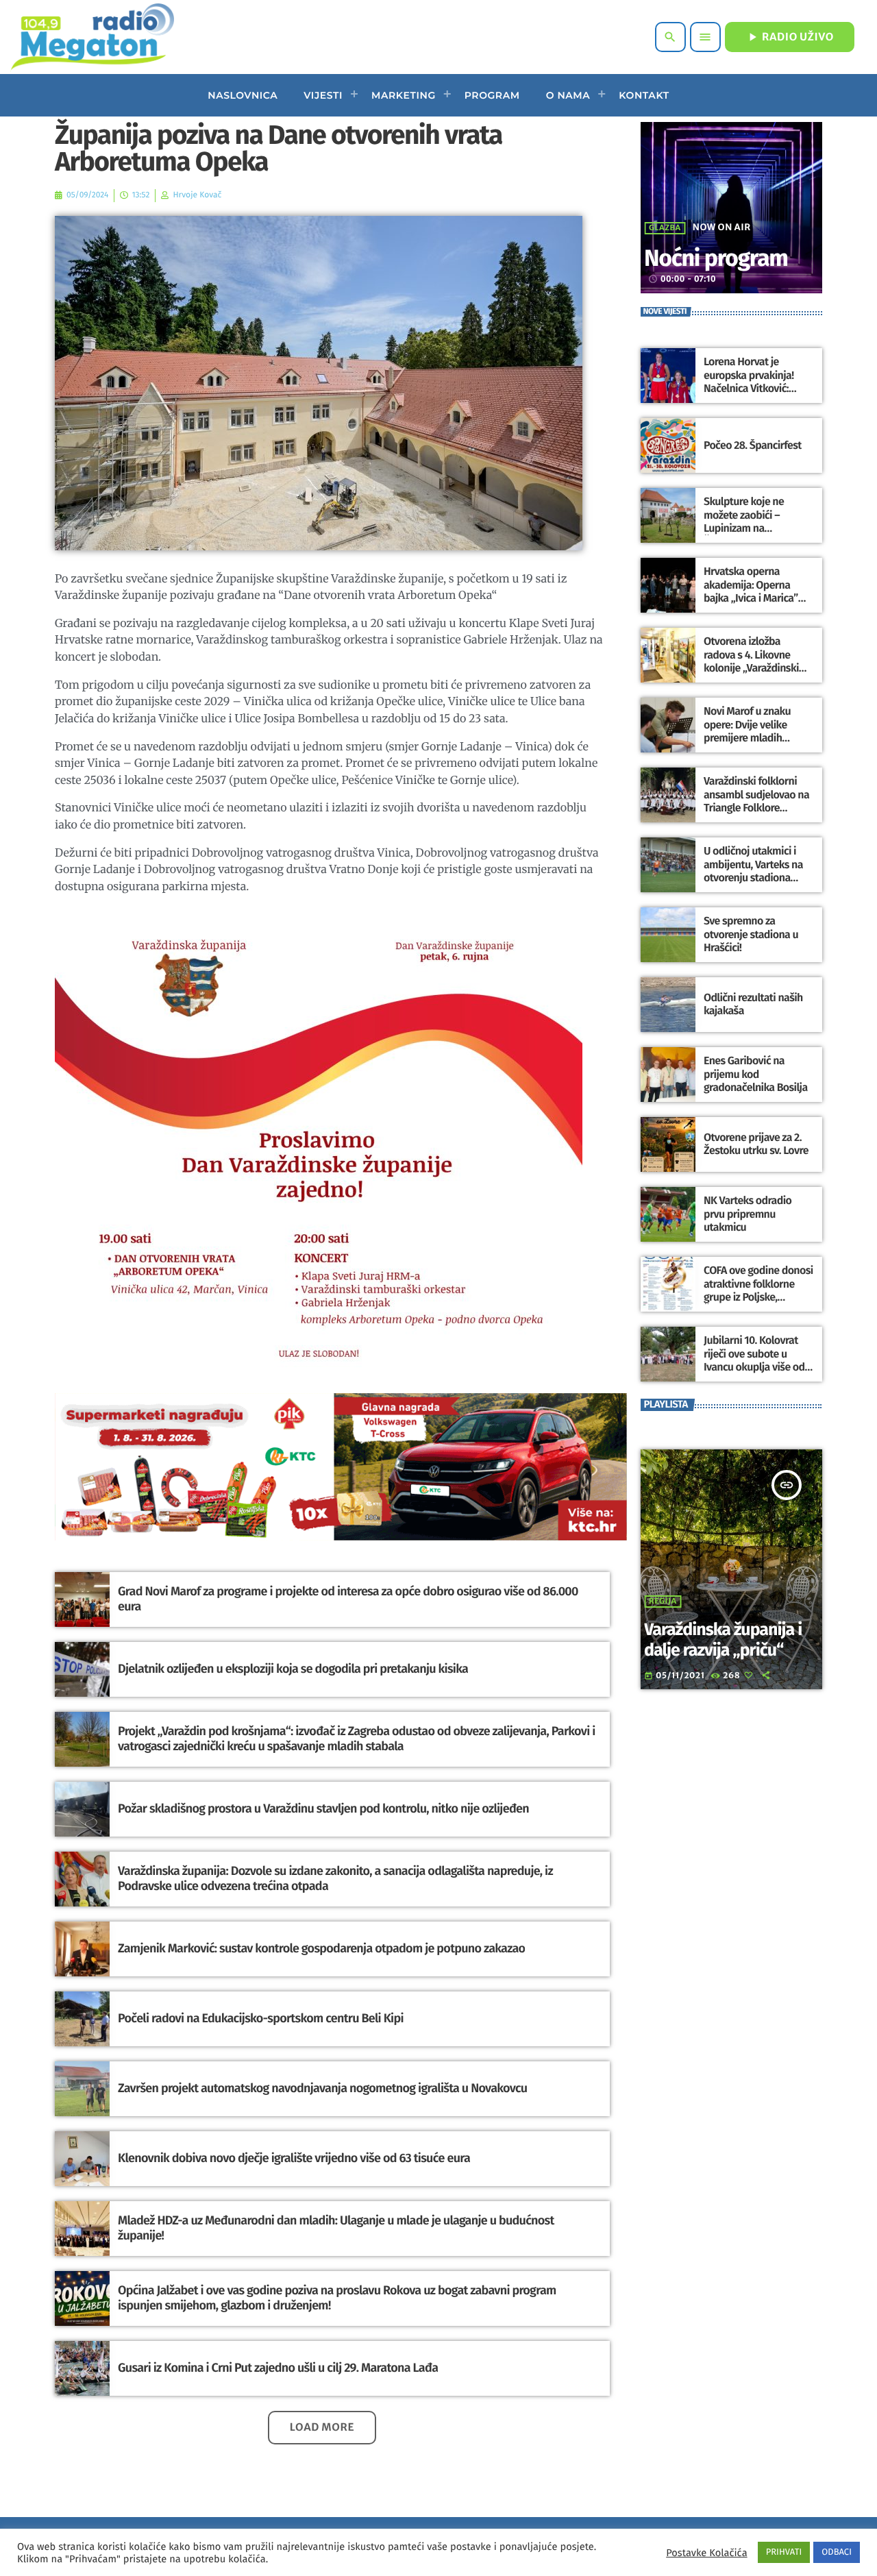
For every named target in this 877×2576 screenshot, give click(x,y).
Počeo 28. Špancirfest (753, 446)
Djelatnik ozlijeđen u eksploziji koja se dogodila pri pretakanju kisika (293, 1669)
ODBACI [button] (837, 2552)
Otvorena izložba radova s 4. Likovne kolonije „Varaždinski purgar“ (751, 662)
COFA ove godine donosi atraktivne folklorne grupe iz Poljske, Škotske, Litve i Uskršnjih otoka (758, 1297)
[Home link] (92, 37)
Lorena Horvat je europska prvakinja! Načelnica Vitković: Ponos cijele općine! (749, 382)
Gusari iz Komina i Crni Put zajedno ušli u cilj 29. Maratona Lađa (278, 2368)
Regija (663, 1602)
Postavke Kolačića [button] (706, 2553)
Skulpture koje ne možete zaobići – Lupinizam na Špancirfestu (744, 522)
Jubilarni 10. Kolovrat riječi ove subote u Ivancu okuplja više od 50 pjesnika (754, 1361)
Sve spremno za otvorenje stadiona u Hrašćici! (751, 934)
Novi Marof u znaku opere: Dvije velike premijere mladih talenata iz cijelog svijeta (747, 738)
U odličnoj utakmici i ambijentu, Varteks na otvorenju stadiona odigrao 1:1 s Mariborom (758, 871)
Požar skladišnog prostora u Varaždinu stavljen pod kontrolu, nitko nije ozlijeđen (323, 1808)
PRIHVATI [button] (784, 2552)
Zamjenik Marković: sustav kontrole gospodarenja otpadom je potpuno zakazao (321, 1948)
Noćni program (716, 259)
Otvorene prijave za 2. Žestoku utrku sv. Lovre (756, 1144)
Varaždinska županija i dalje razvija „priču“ (723, 1640)
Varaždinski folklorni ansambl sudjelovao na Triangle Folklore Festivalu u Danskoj (756, 801)
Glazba (665, 228)
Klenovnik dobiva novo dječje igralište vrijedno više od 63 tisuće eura (294, 2158)
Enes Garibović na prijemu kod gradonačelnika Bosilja (756, 1074)
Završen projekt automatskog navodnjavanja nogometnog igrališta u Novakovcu (322, 2088)
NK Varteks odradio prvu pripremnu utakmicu (748, 1214)
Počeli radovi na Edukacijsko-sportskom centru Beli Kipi (261, 2018)
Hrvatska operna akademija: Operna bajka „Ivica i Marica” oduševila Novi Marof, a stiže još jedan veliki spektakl (756, 605)
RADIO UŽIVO (790, 37)
